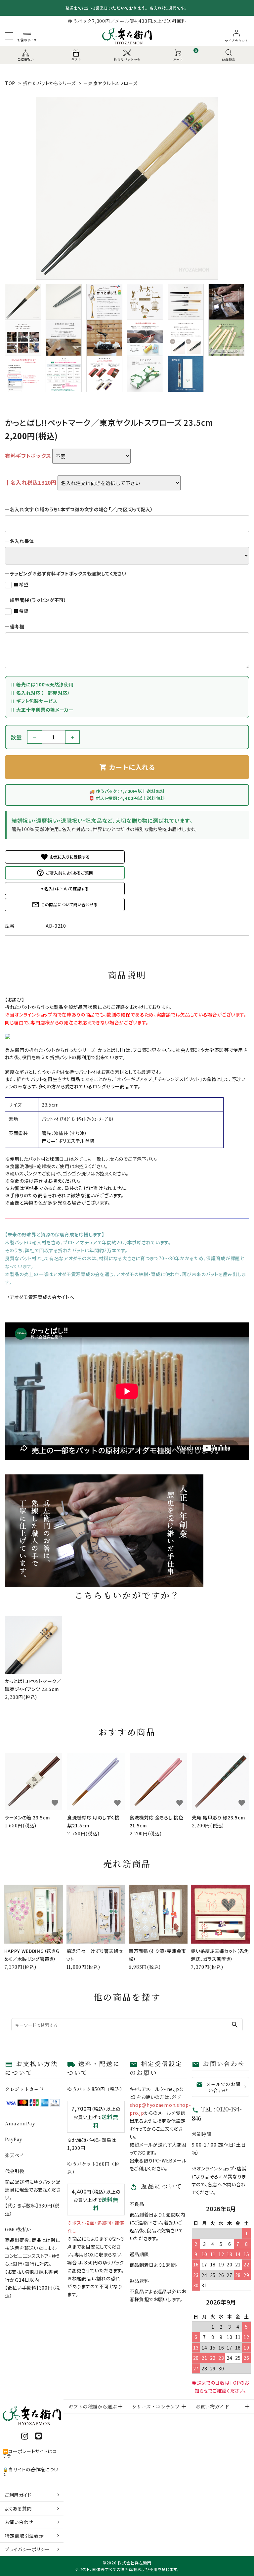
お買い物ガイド (212, 2406)
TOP (10, 83)
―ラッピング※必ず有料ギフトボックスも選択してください (66, 573)
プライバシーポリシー (27, 2549)
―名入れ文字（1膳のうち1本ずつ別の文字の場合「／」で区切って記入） (79, 509)
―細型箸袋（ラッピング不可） (36, 600)
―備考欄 (15, 626)
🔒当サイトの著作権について (31, 2472)
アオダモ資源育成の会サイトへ (42, 1297)
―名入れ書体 (20, 541)
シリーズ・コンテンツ (156, 2406)
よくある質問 (18, 2508)
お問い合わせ (19, 2522)
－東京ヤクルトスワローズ (110, 83)
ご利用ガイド (18, 2495)
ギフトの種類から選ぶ (93, 2406)
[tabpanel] (127, 188)
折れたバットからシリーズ (49, 83)
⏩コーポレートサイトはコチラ (30, 2453)
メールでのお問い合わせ (218, 2087)
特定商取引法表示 (24, 2536)
